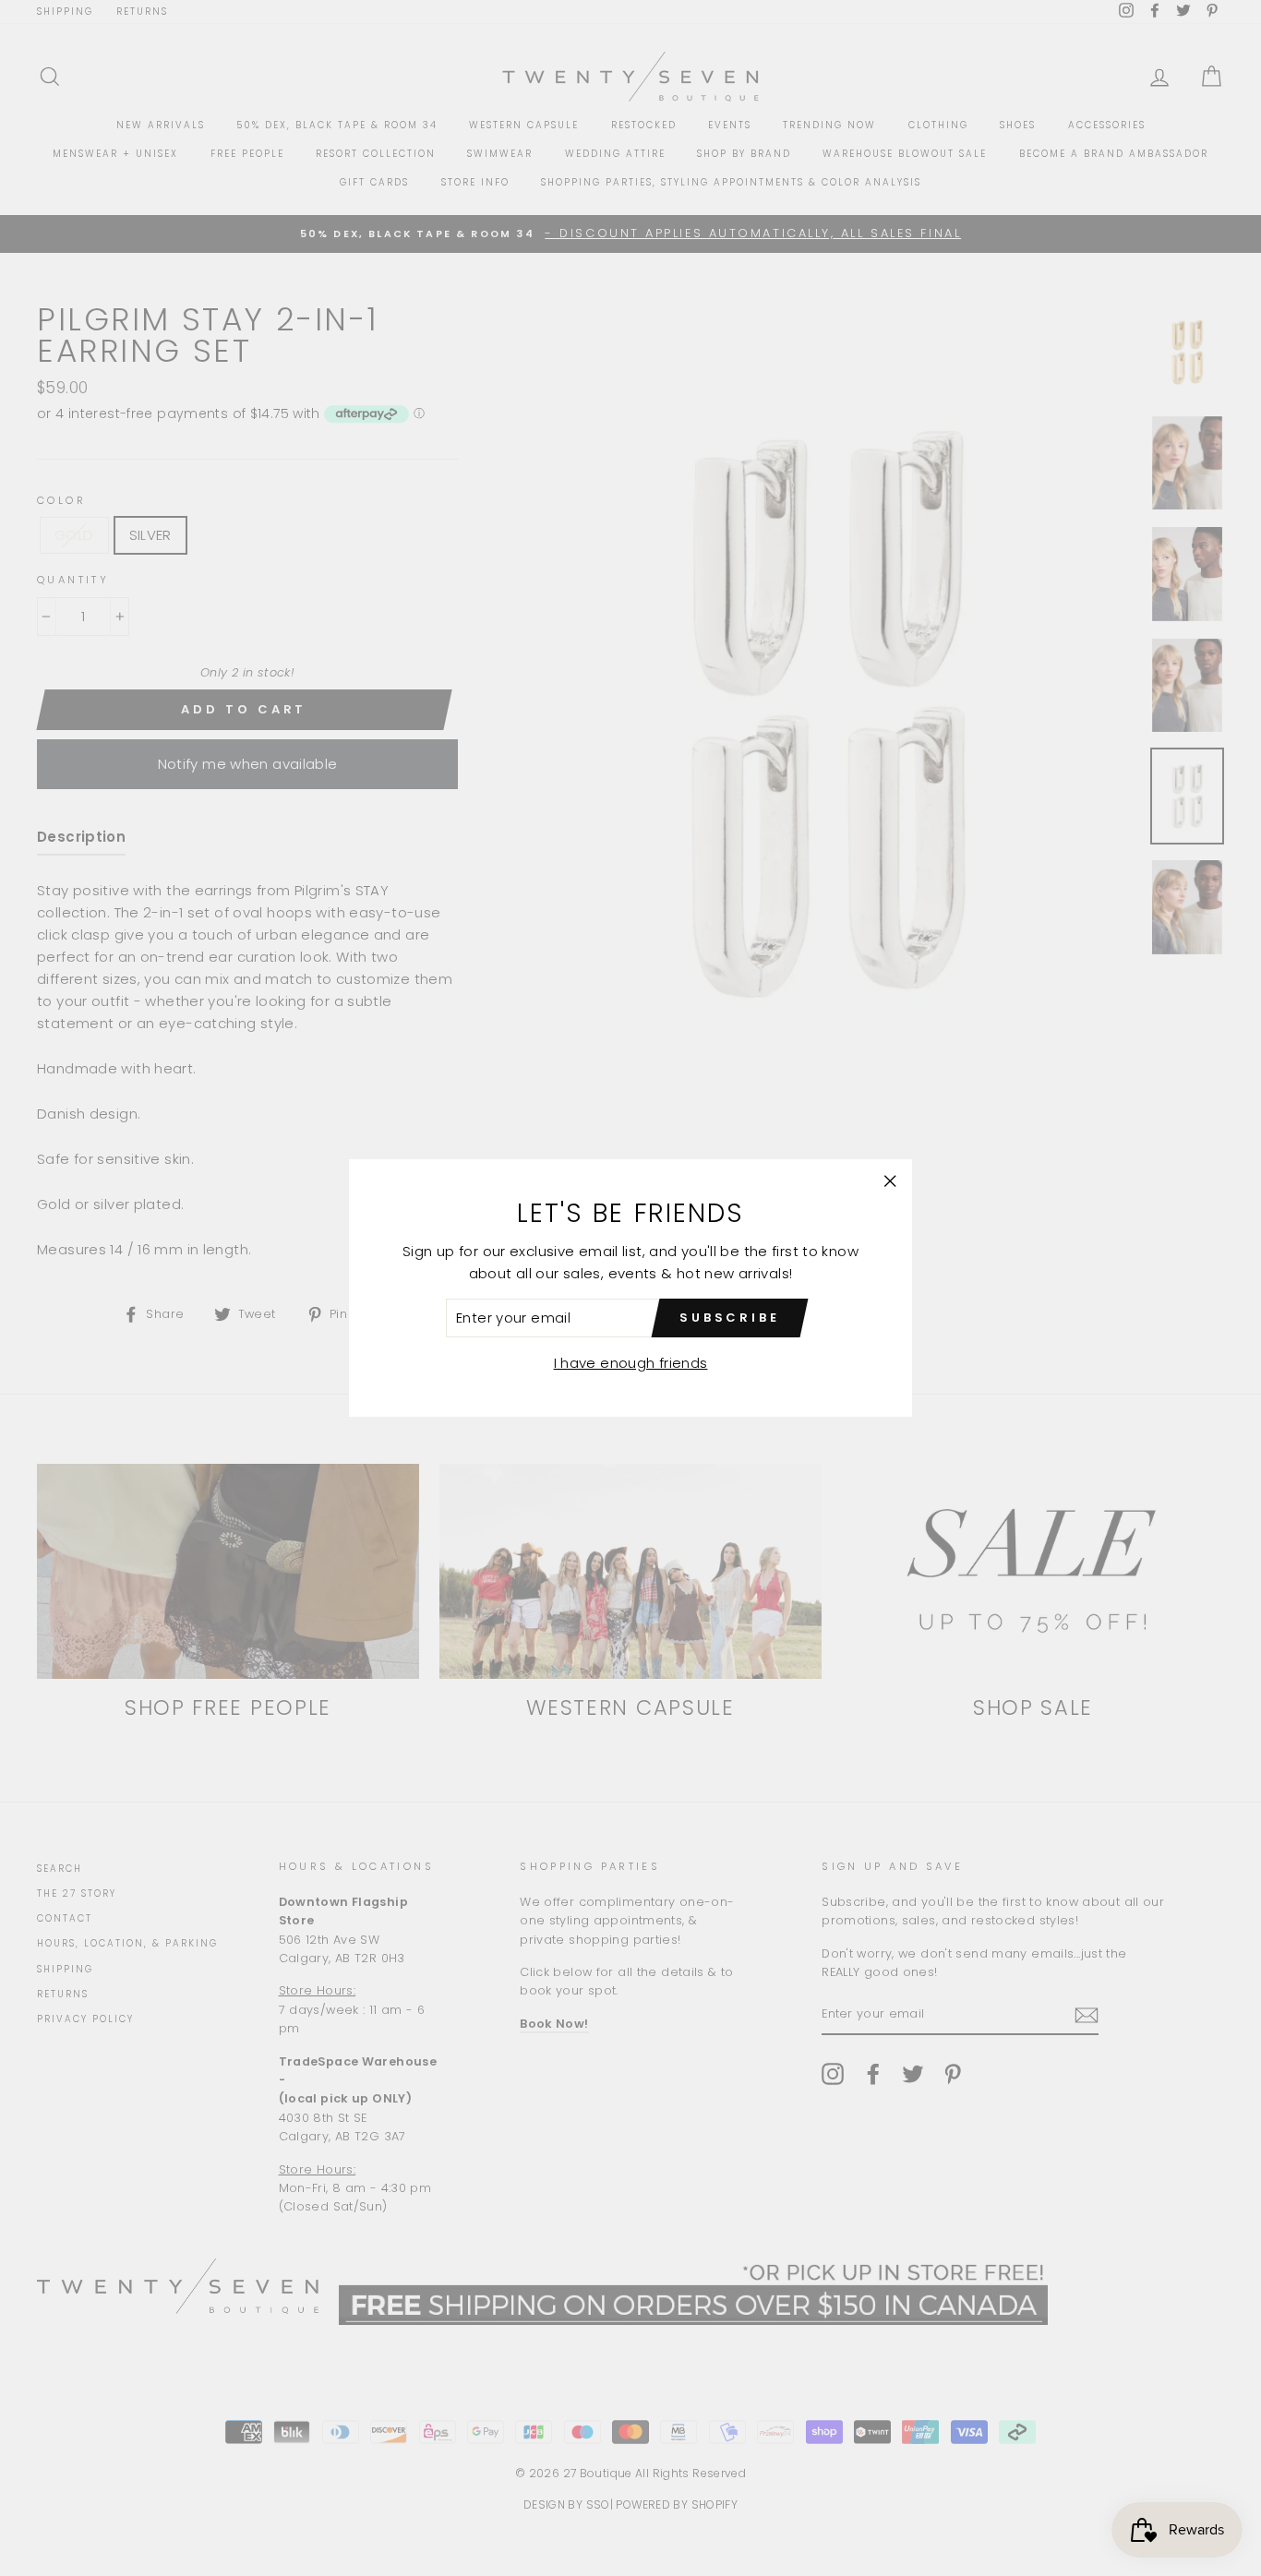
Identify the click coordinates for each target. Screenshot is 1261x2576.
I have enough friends (631, 1363)
